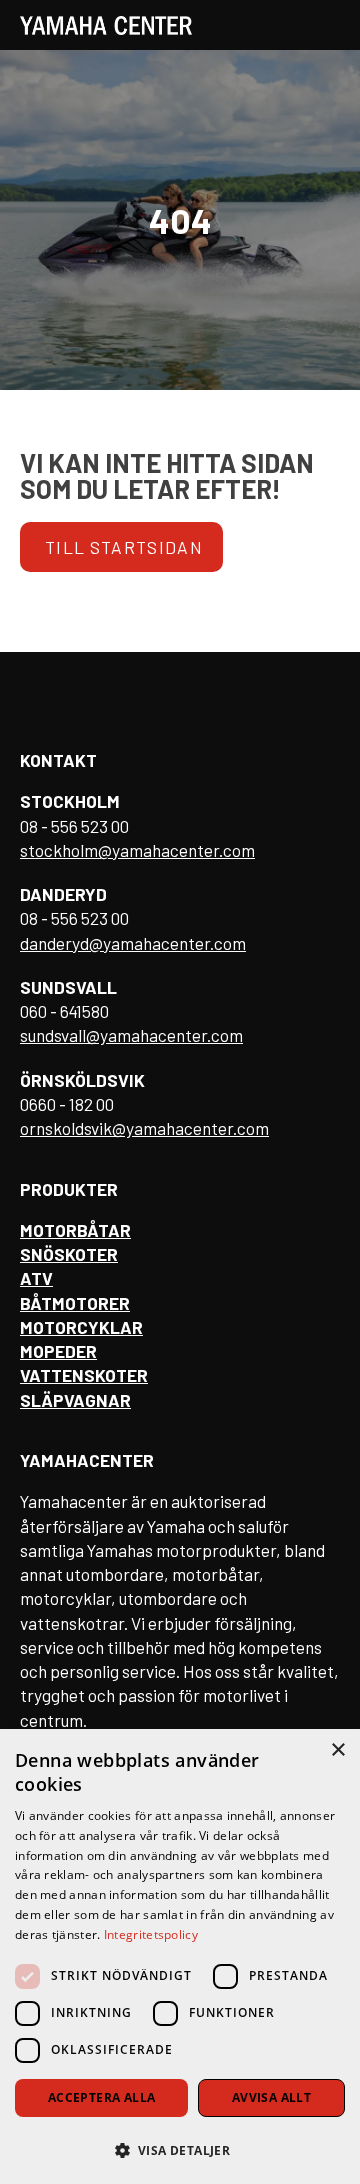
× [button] (337, 1750)
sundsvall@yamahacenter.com (131, 1035)
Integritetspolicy (151, 1934)
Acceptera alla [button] (102, 2097)
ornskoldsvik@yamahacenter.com (144, 1128)
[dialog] (180, 1956)
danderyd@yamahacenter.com (133, 943)
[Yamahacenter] (106, 25)
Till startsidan (124, 547)
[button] (180, 2149)
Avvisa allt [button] (271, 2097)
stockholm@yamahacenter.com (137, 850)
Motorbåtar (75, 1230)
